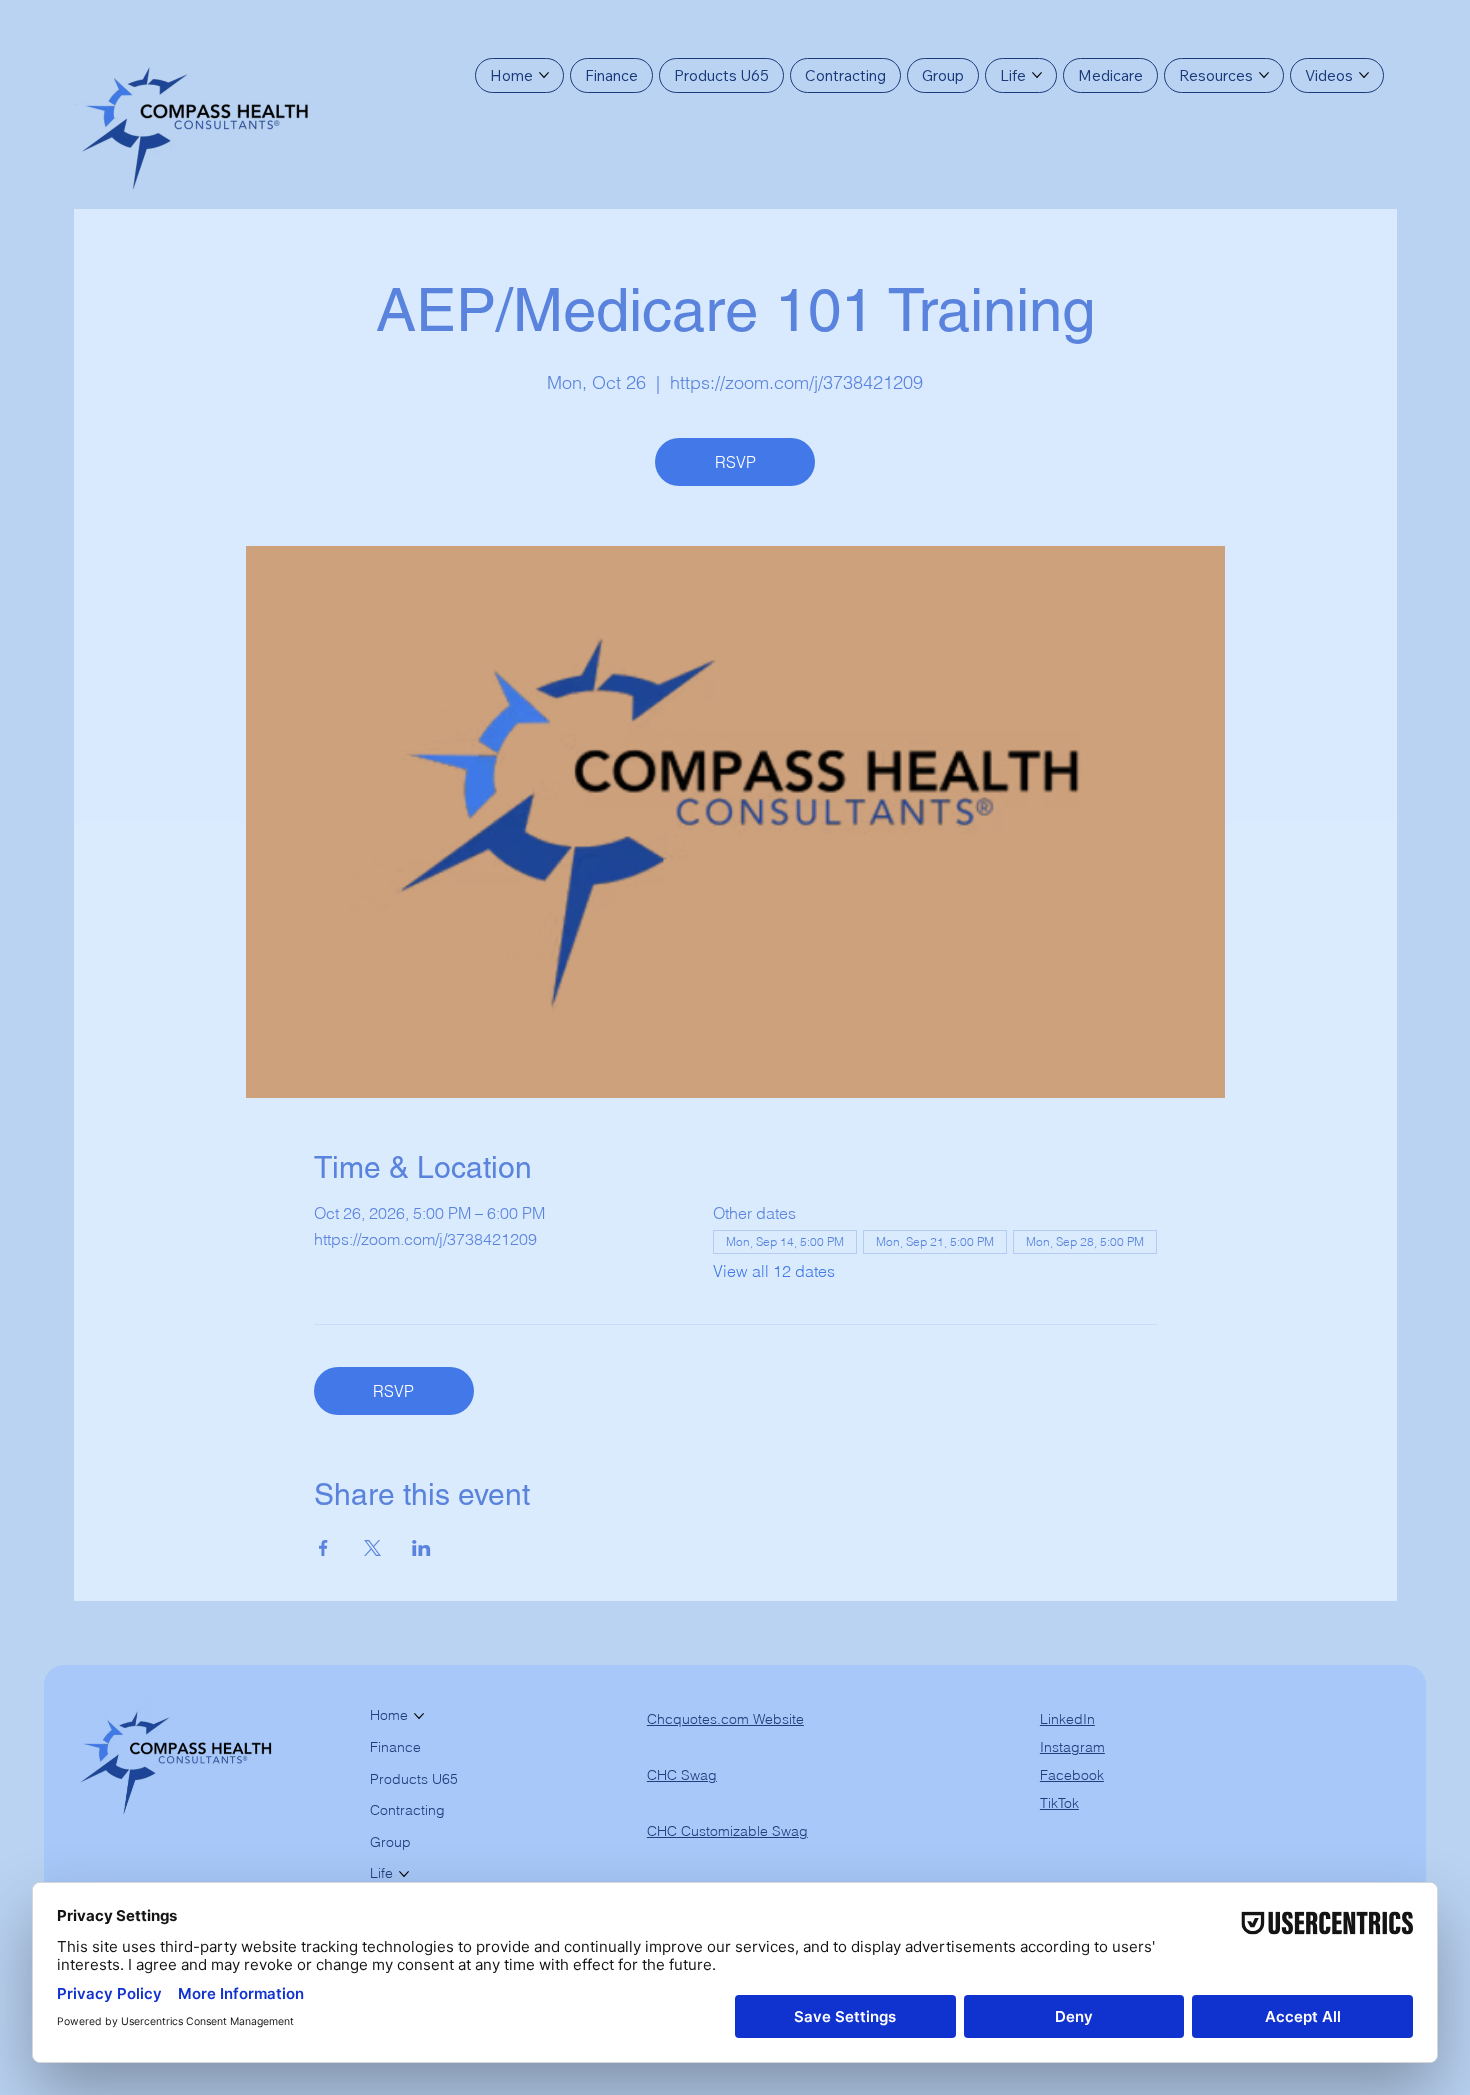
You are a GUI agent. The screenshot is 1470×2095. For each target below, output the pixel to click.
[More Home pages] (544, 75)
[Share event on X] (372, 1548)
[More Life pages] (1037, 75)
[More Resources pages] (1264, 75)
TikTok (1059, 1803)
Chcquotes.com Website (725, 1719)
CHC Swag (682, 1775)
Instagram (1072, 1747)
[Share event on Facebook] (323, 1548)
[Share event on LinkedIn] (421, 1548)
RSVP (735, 462)
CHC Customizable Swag (727, 1831)
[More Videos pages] (1364, 75)
